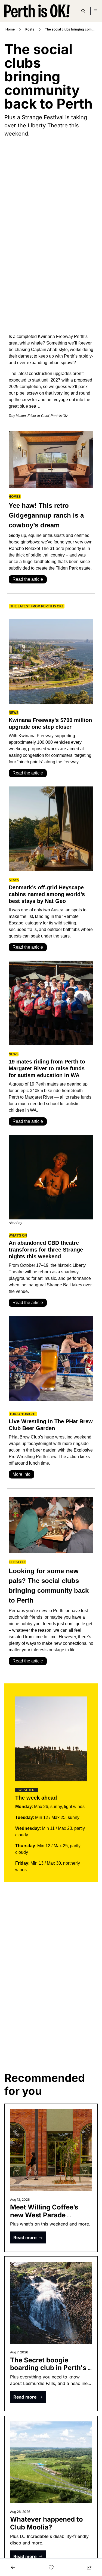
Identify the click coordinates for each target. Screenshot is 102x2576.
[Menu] (95, 11)
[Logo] (37, 11)
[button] (28, 2237)
